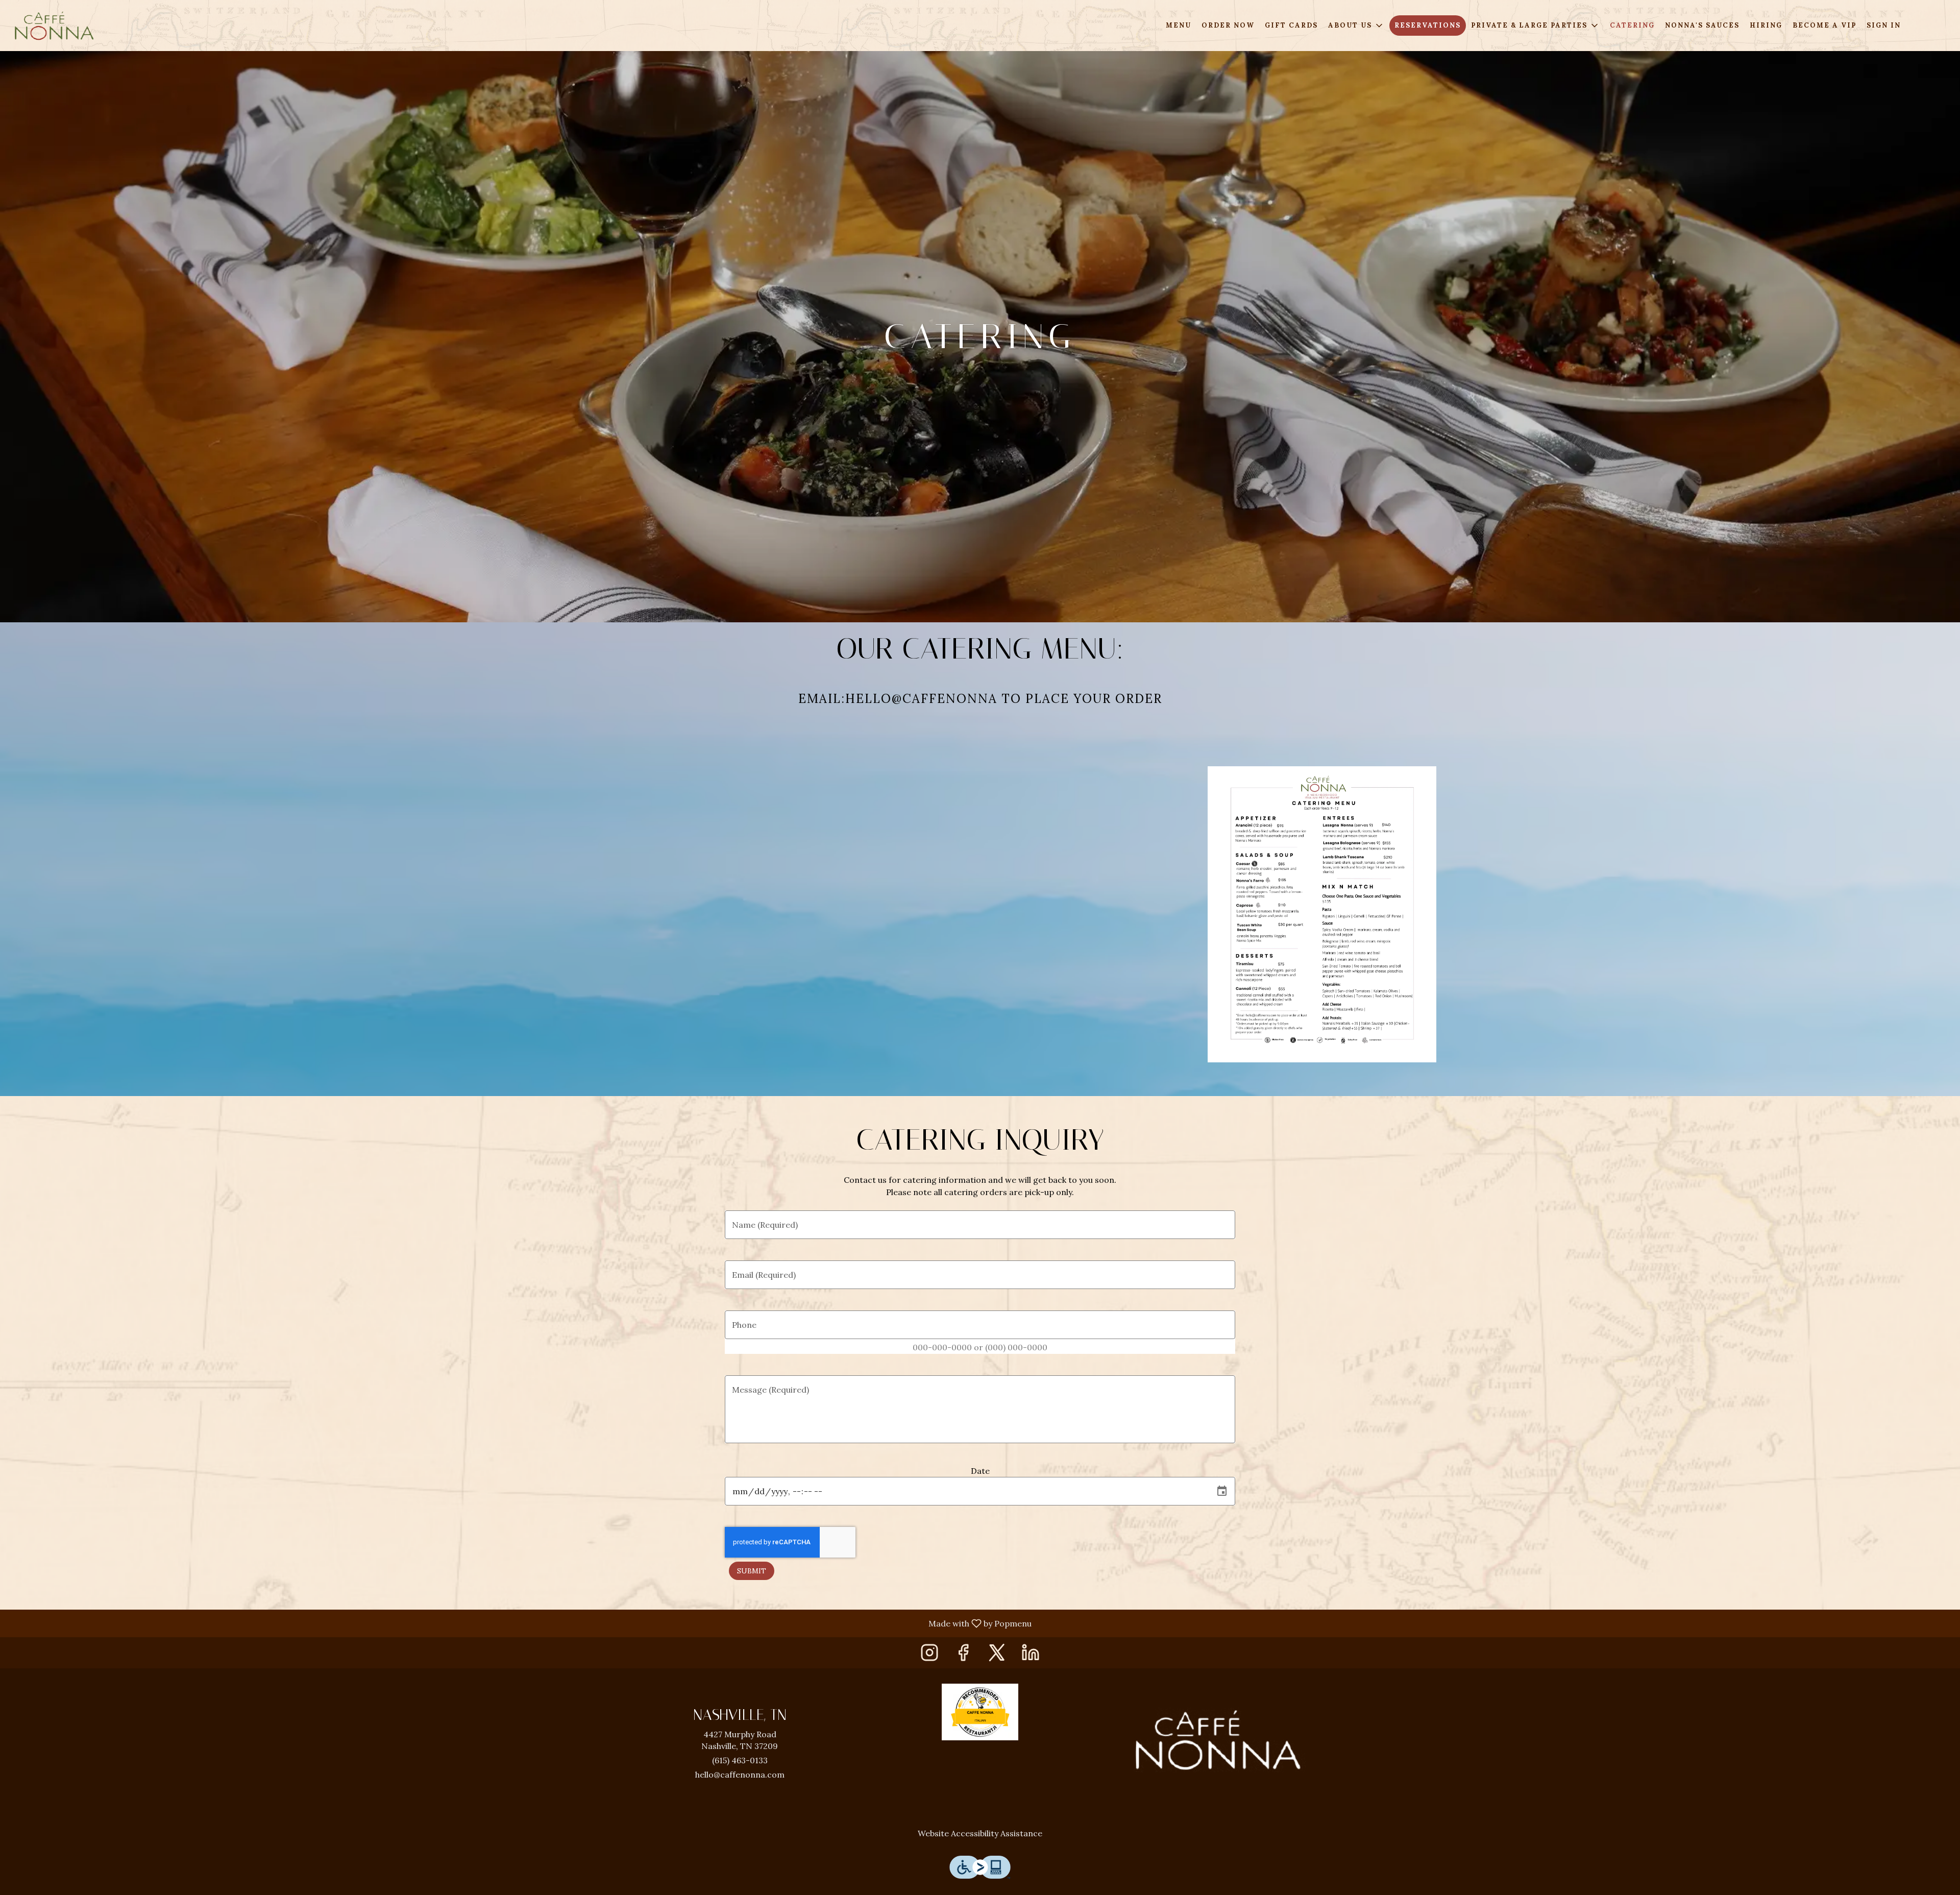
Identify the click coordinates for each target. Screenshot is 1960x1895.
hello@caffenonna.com (740, 1775)
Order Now (1228, 25)
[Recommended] (980, 1711)
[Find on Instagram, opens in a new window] (929, 1655)
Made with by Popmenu (520, 1623)
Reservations (1428, 25)
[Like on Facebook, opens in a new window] (963, 1655)
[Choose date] (1222, 1491)
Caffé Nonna (1218, 1740)
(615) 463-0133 (740, 1760)
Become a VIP (1824, 25)
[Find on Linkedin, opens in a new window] (1031, 1655)
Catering (1632, 25)
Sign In (1884, 25)
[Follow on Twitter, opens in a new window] (997, 1655)
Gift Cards (1291, 25)
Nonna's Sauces (1702, 25)
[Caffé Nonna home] (54, 26)
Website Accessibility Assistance (980, 1833)
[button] (1356, 26)
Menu (1179, 25)
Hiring (1766, 25)
